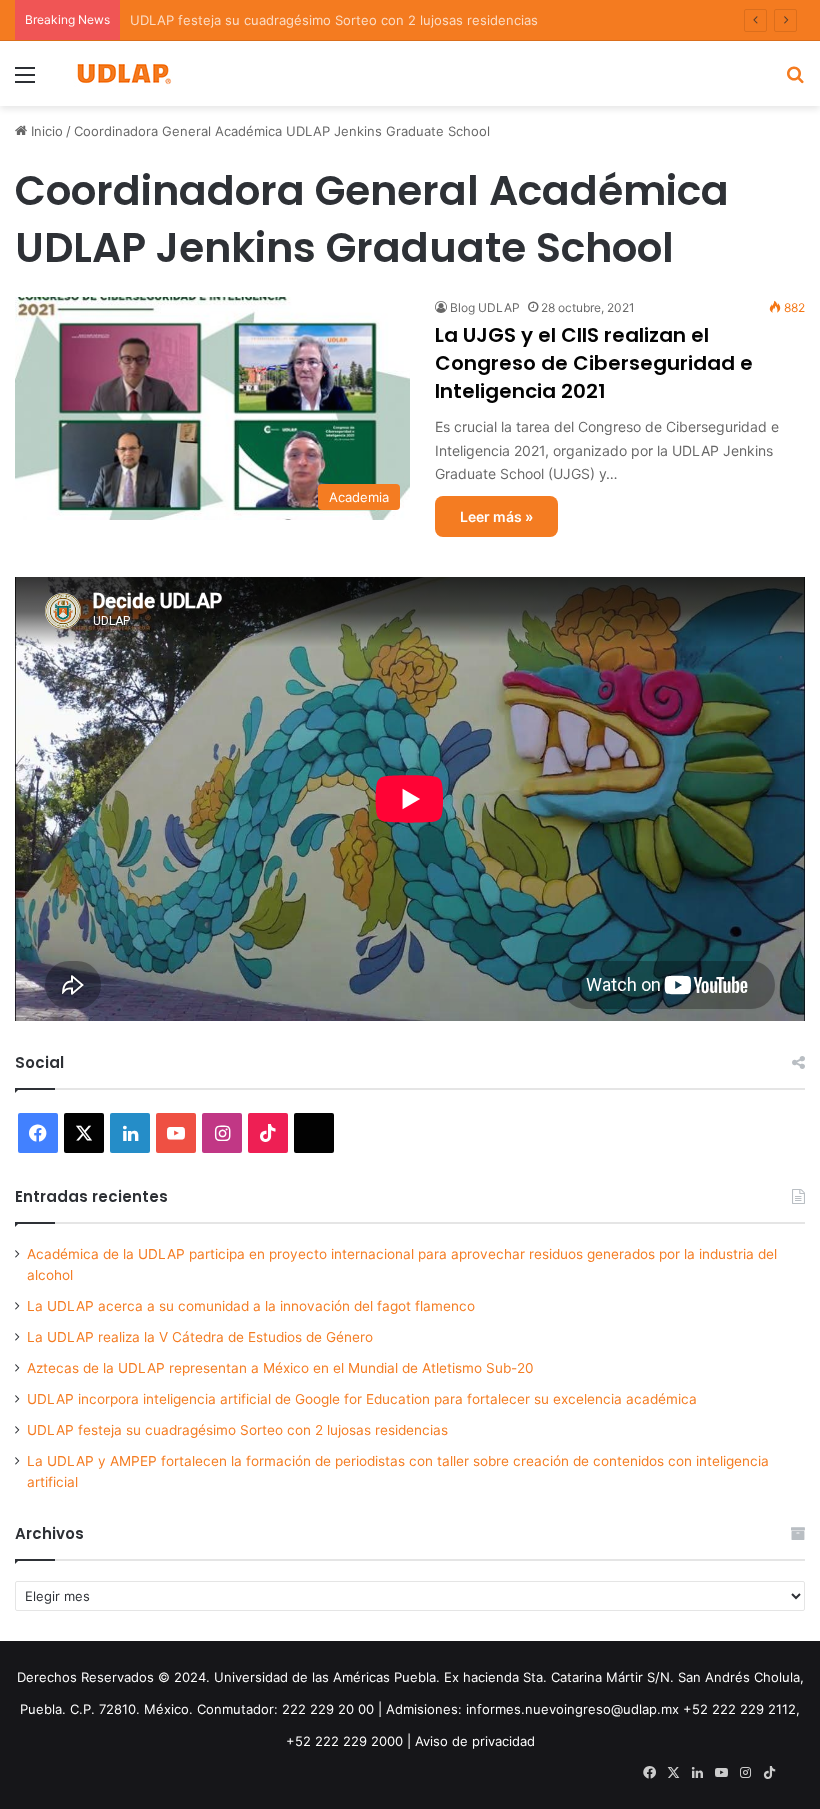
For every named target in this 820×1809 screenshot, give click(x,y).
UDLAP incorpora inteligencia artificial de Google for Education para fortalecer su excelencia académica (362, 1399)
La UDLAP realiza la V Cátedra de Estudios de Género (200, 1337)
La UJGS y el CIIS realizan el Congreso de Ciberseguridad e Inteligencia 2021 (594, 363)
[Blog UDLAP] (123, 73)
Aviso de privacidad (475, 1741)
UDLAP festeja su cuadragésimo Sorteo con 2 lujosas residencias (237, 1430)
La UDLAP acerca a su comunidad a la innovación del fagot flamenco (251, 1306)
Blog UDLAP (485, 307)
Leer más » (496, 516)
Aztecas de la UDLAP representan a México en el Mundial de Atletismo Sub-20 (280, 1368)
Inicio (45, 131)
